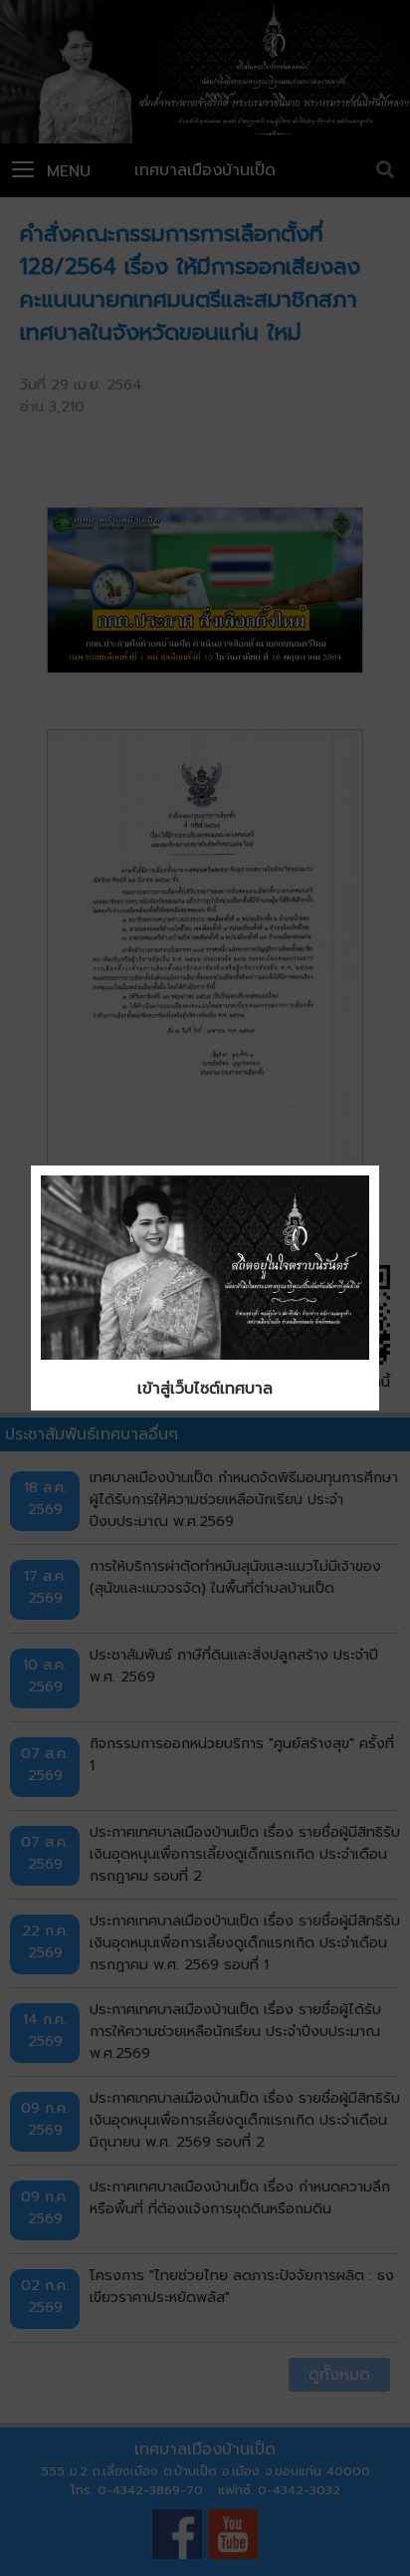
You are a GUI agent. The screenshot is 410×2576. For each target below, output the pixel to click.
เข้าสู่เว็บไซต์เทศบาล (205, 1389)
